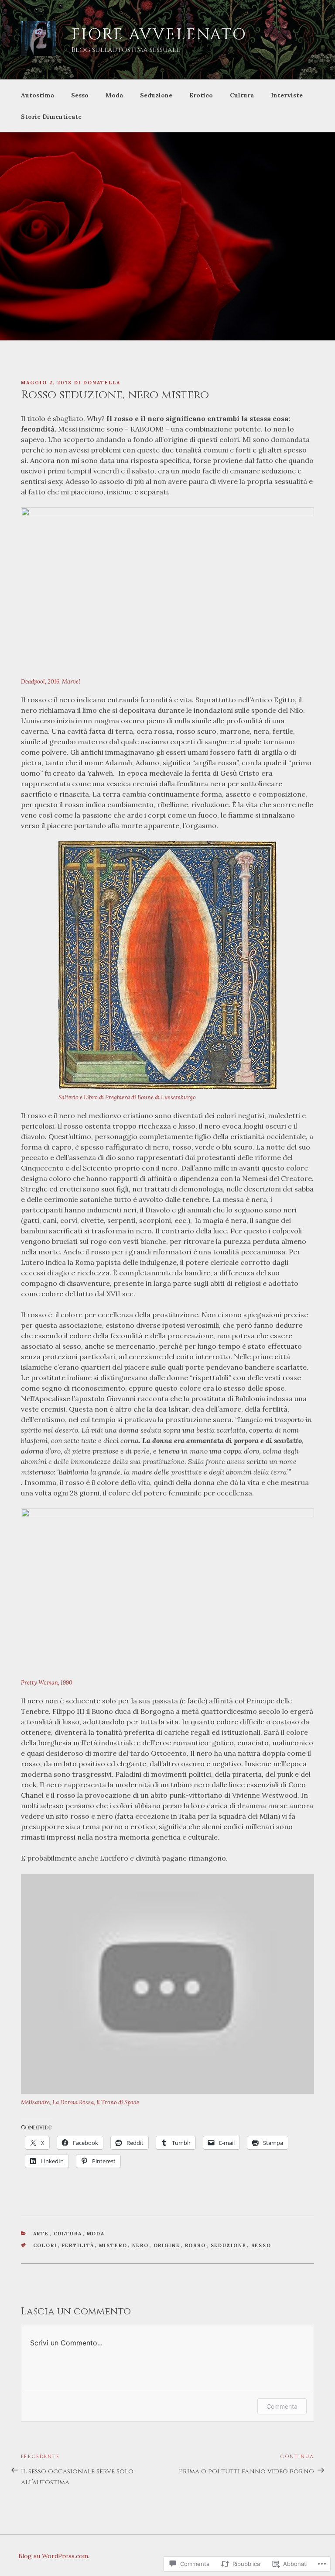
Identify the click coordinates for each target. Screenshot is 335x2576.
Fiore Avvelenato (159, 35)
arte (41, 2234)
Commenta (282, 2406)
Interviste (287, 95)
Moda (114, 95)
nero (141, 2245)
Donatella (102, 383)
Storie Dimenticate (51, 117)
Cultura (242, 95)
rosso (196, 2245)
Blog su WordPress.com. (54, 2556)
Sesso (80, 95)
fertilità (78, 2245)
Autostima (38, 95)
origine (167, 2245)
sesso (262, 2245)
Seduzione (156, 95)
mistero (113, 2245)
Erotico (201, 95)
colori (45, 2245)
